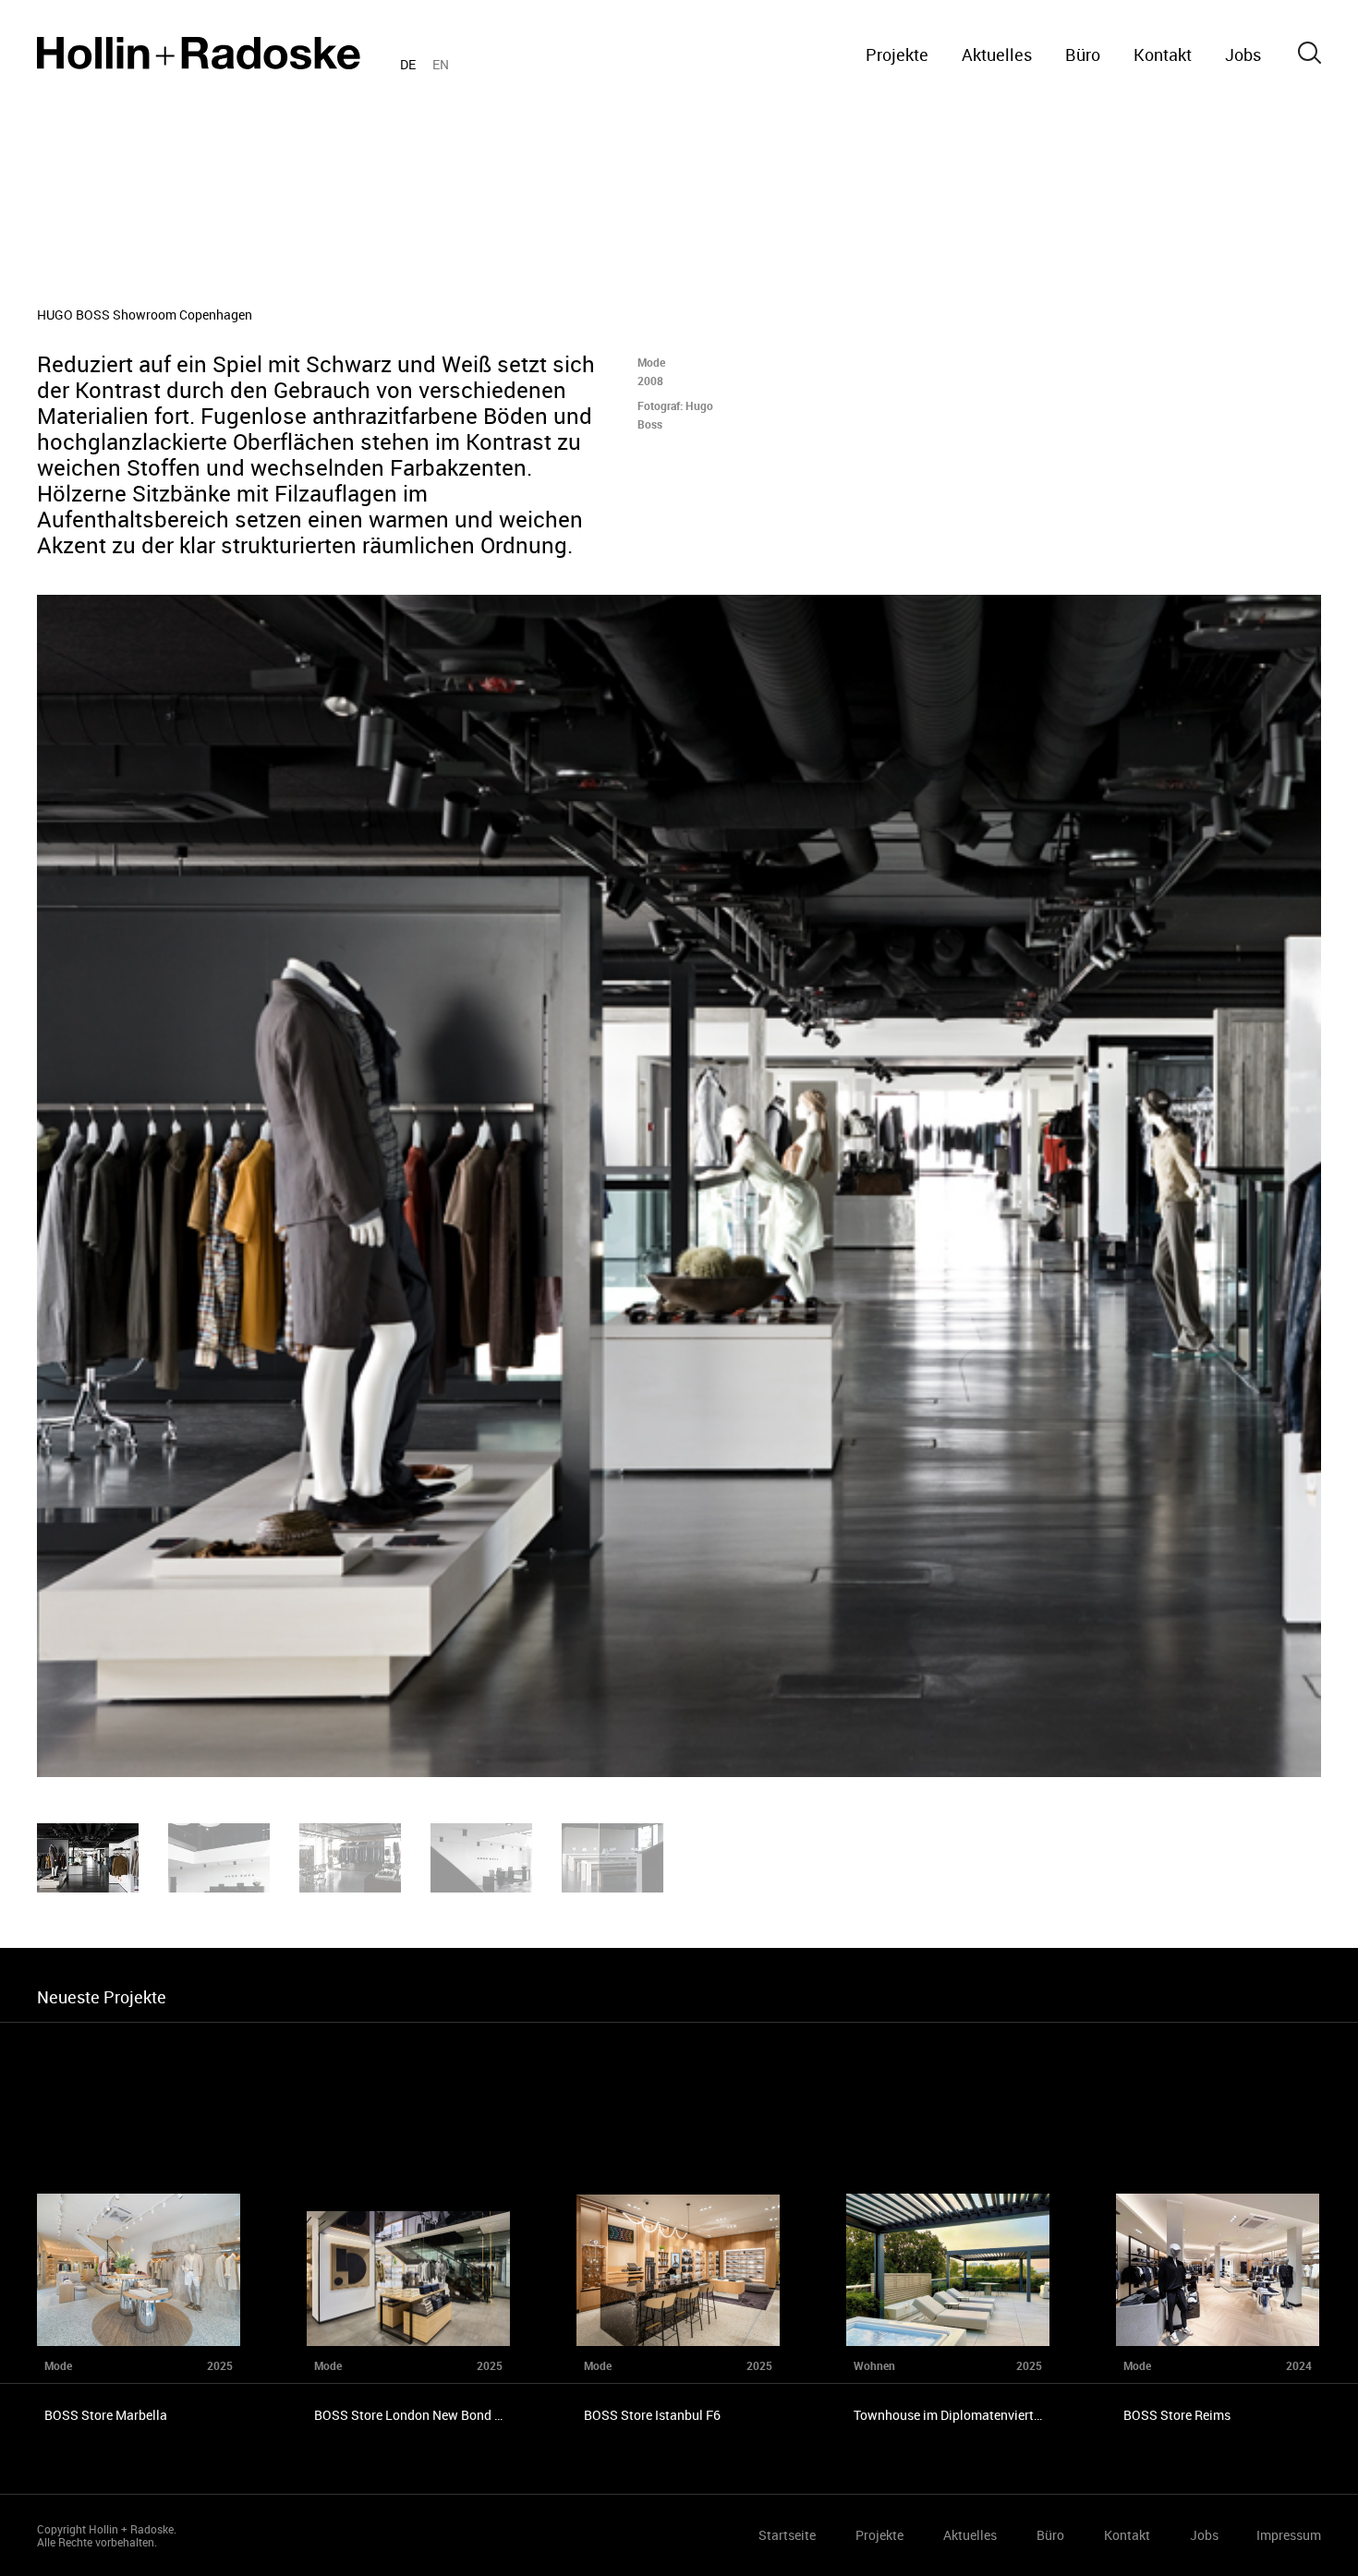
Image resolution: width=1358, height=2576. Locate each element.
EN (441, 64)
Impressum (1289, 2535)
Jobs (1243, 54)
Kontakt (1163, 54)
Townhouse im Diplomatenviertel (949, 2415)
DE (408, 64)
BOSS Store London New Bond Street (422, 2415)
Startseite (199, 53)
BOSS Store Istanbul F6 (652, 2415)
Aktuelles (997, 54)
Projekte (897, 54)
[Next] (1018, 1186)
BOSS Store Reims (1177, 2415)
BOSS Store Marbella (106, 2415)
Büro (1083, 54)
